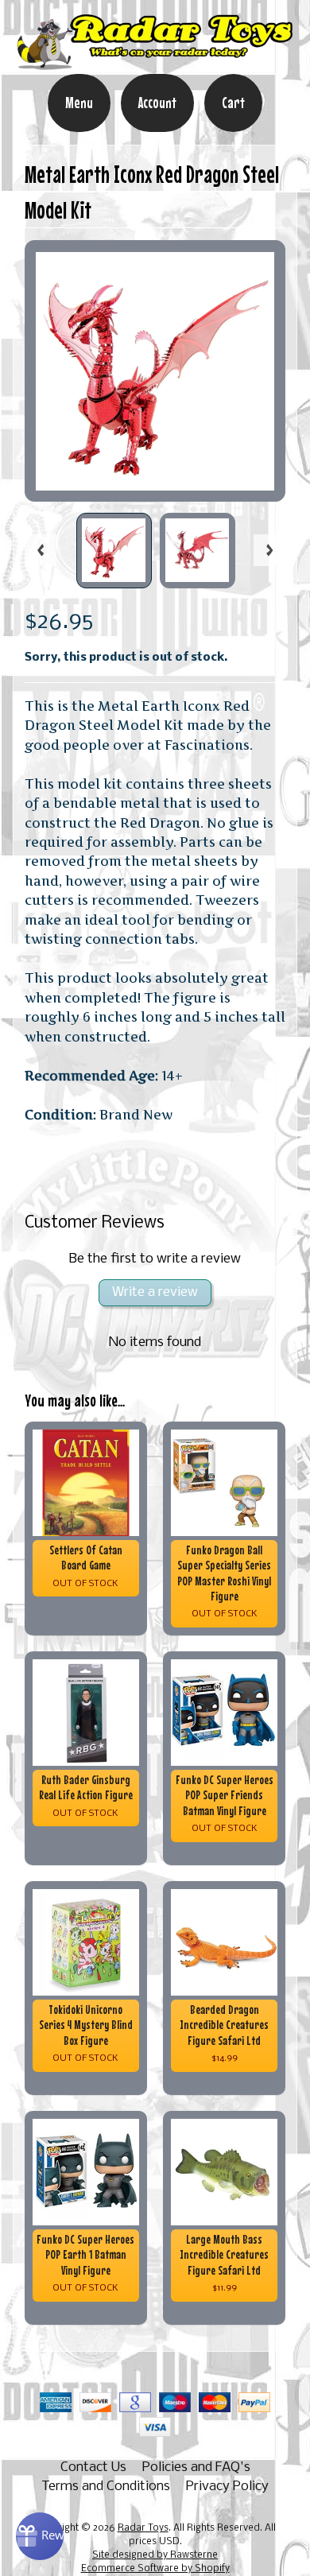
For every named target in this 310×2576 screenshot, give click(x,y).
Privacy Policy (227, 2487)
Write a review (155, 1292)
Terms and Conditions (106, 2487)
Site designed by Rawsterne (155, 2555)
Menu (79, 103)
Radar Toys (143, 2528)
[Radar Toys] (155, 63)
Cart (233, 103)
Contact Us (93, 2467)
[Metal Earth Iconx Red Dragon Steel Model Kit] (114, 551)
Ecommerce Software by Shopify (155, 2569)
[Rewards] (40, 2536)
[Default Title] (155, 371)
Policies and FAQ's (196, 2467)
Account (157, 103)
